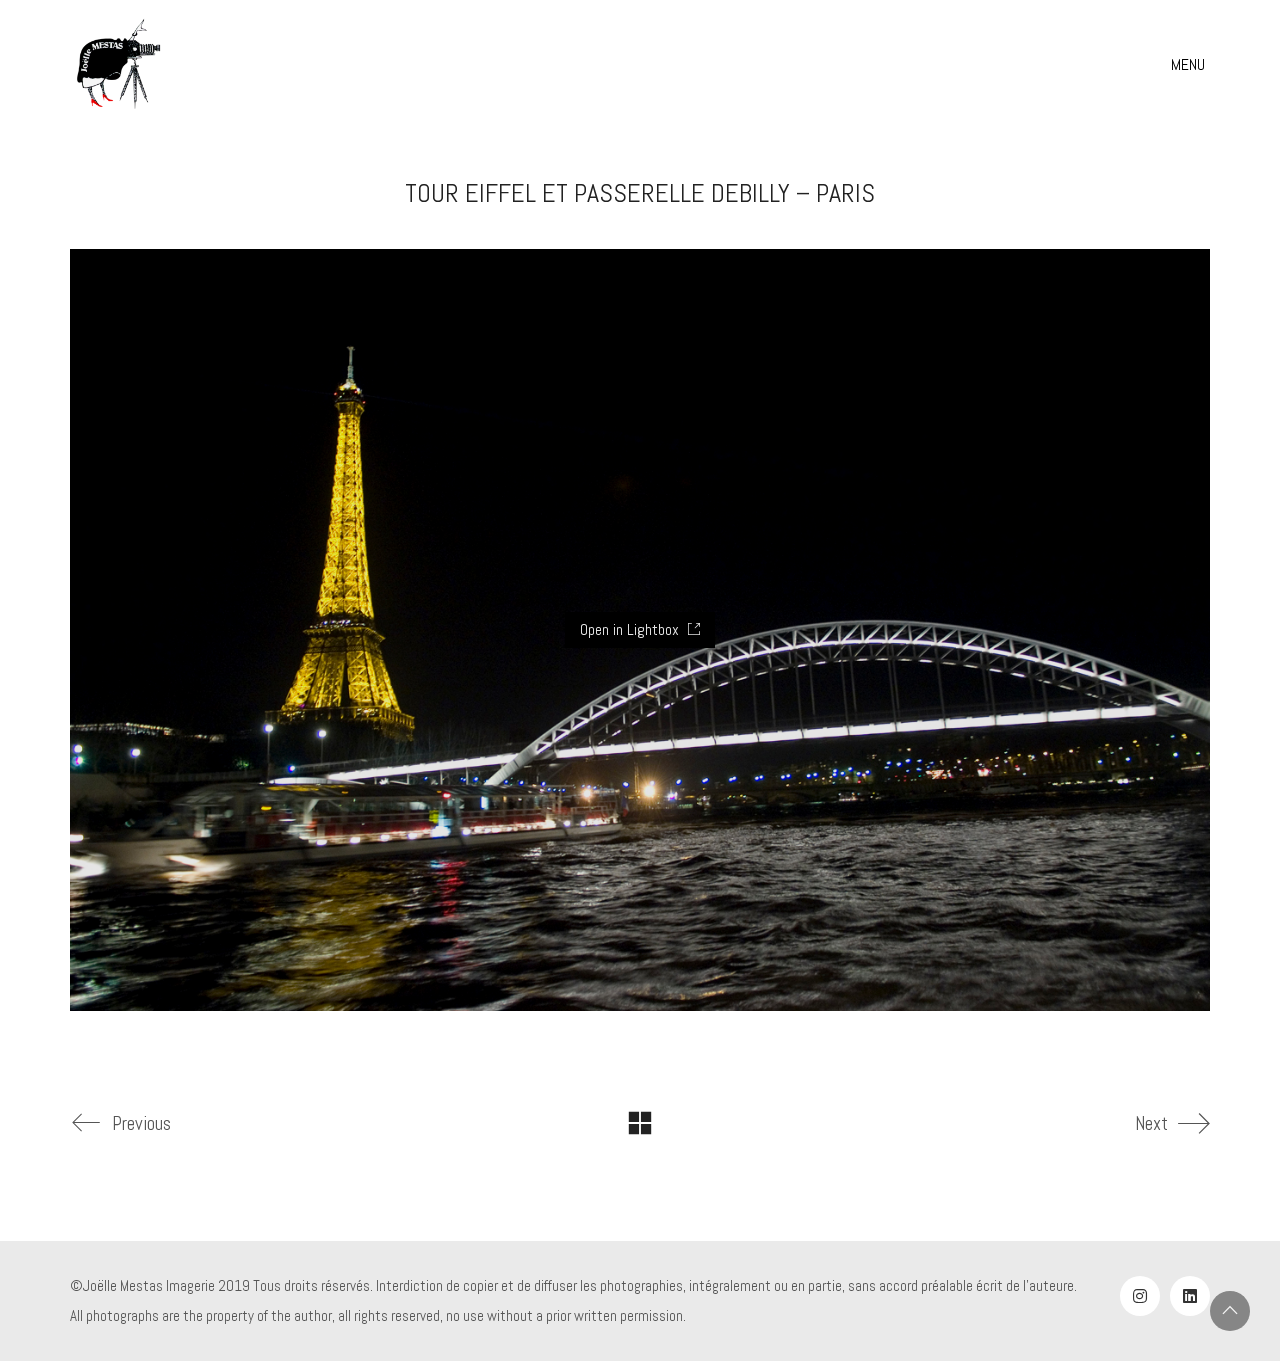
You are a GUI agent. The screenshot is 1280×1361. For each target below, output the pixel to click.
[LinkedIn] (1190, 1296)
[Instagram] (1140, 1296)
